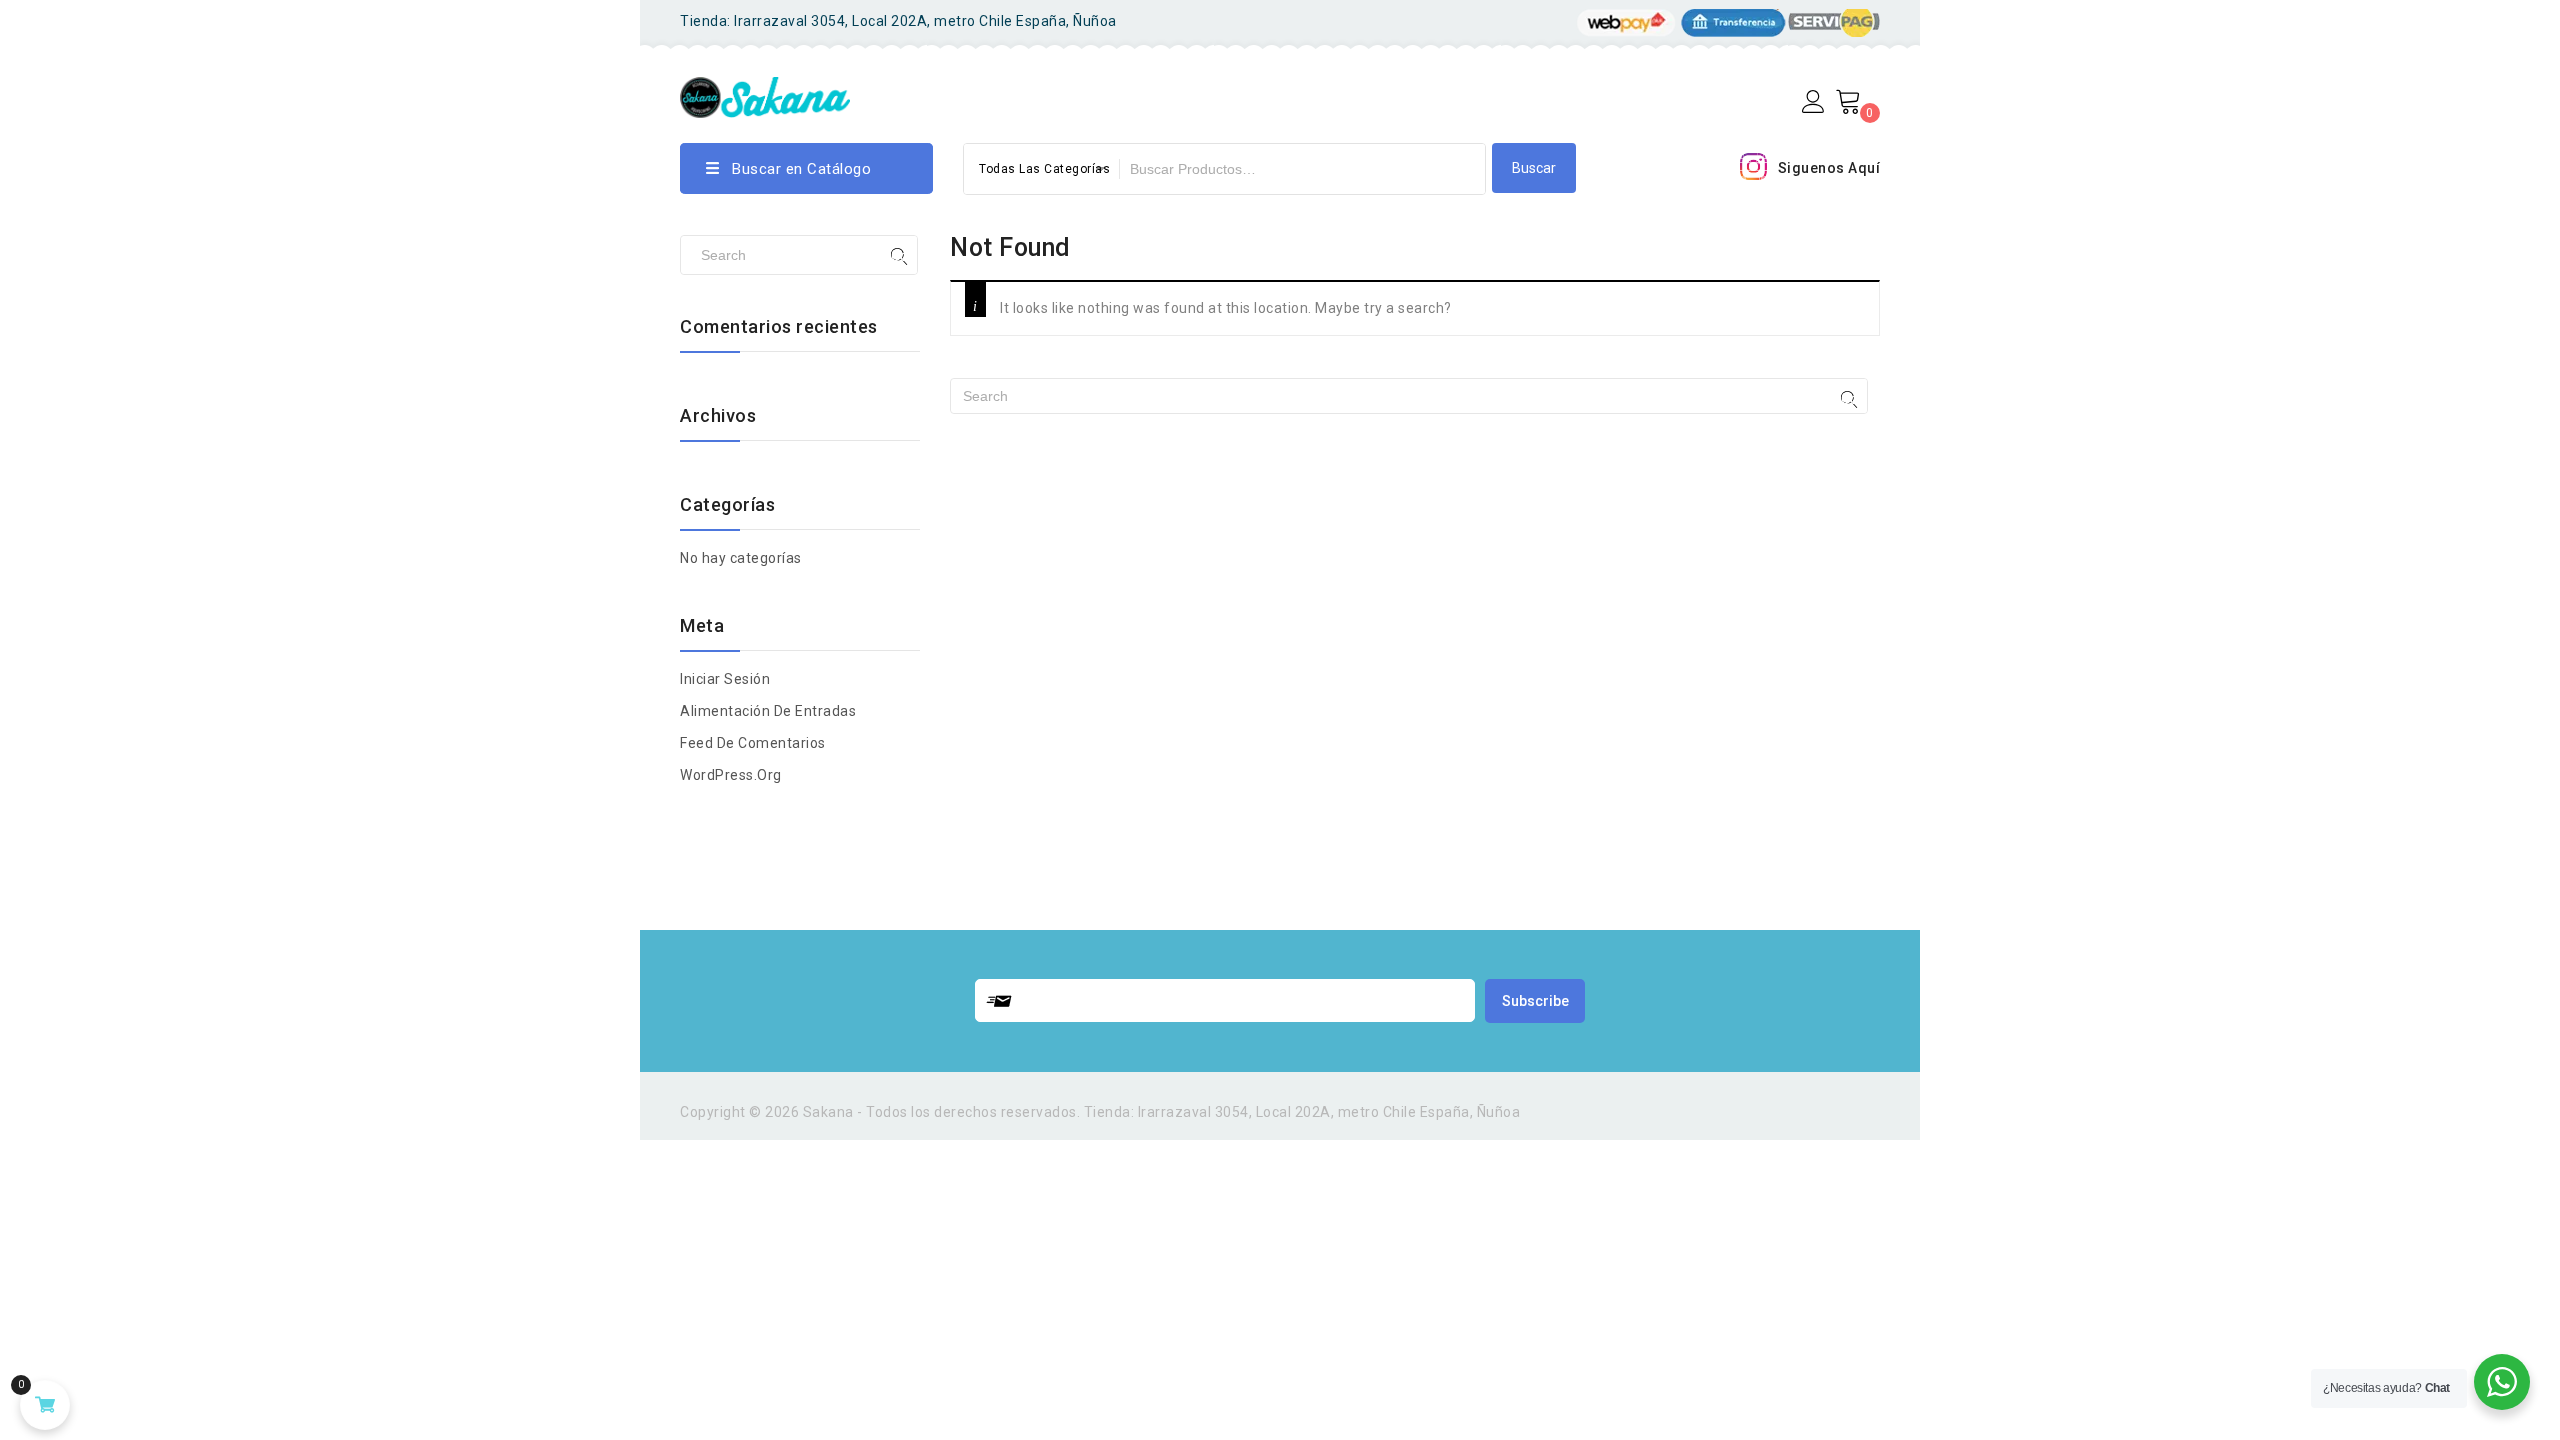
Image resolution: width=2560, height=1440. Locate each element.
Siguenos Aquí (1829, 168)
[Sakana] (765, 94)
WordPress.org (731, 775)
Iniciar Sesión (725, 679)
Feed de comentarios (753, 743)
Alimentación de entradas (768, 711)
